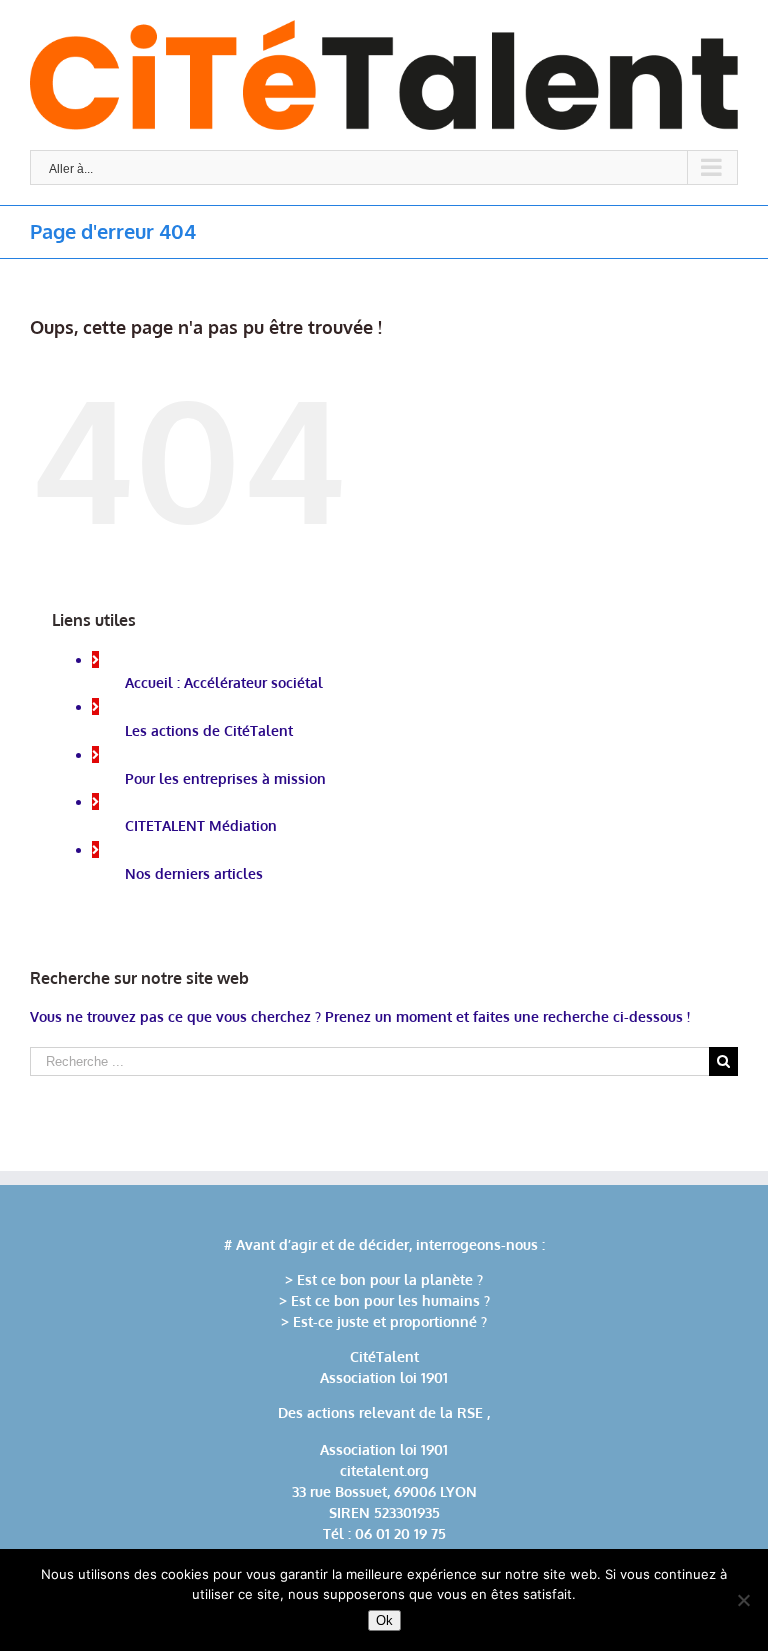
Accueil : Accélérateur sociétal (224, 682)
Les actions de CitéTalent (209, 730)
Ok (384, 1620)
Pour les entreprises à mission (225, 778)
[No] (743, 1600)
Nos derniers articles (194, 873)
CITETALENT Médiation (201, 825)
